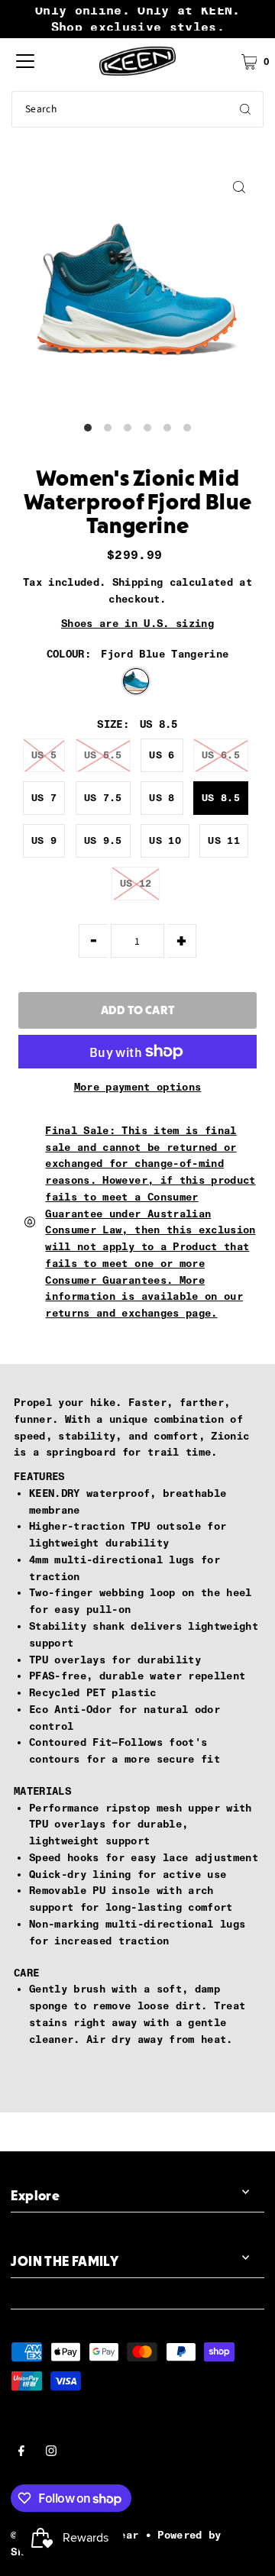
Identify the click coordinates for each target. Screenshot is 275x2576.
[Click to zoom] (239, 187)
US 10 (165, 840)
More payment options (138, 1087)
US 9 (44, 840)
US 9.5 (103, 840)
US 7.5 (103, 798)
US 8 (162, 798)
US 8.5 (221, 798)
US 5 (44, 755)
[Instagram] (51, 2453)
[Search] (245, 109)
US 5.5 (103, 755)
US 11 (224, 840)
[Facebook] (21, 2453)
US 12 (136, 883)
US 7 (44, 798)
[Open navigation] (25, 61)
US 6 (162, 755)
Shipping (138, 582)
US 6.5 (221, 755)
